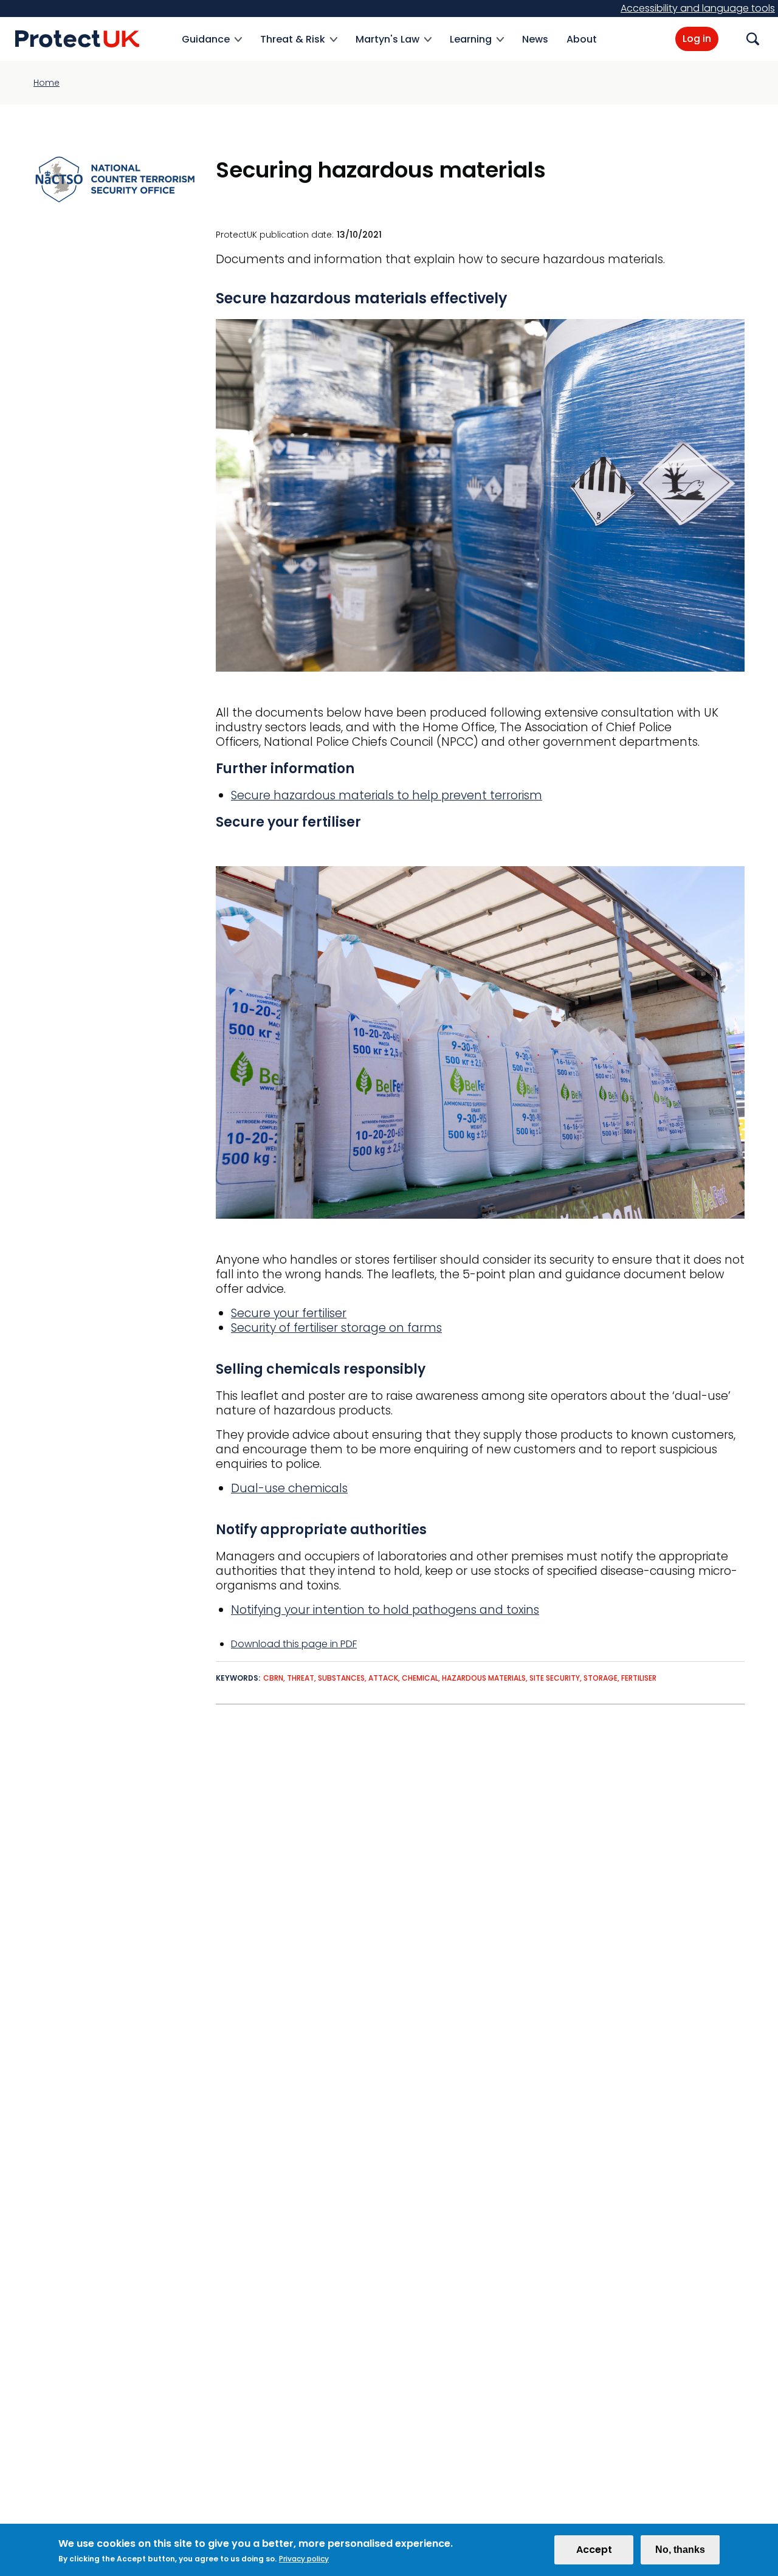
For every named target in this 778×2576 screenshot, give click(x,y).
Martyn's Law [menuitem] (387, 46)
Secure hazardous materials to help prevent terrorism (387, 795)
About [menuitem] (582, 39)
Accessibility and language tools (698, 8)
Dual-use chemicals (289, 1488)
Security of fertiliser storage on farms (336, 1328)
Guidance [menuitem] (206, 46)
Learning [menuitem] (471, 46)
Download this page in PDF (294, 1644)
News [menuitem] (535, 39)
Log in (697, 39)
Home (46, 83)
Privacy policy (304, 2559)
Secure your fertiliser (289, 1313)
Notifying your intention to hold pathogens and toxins (385, 1610)
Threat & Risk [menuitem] (293, 46)
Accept (594, 2550)
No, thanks (680, 2550)
